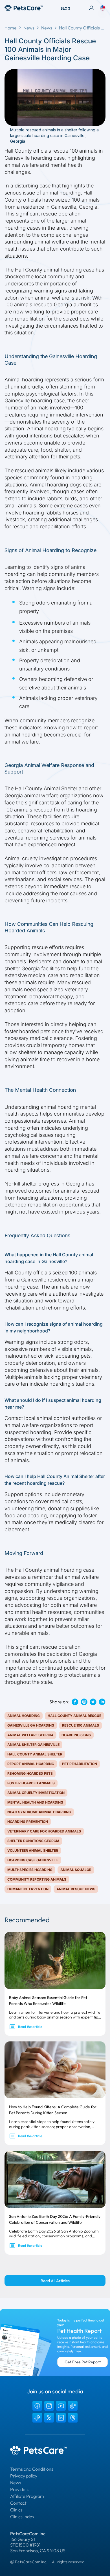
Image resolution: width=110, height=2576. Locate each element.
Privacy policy (24, 2476)
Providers (20, 2489)
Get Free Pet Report (83, 2362)
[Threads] (73, 2418)
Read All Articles (55, 2281)
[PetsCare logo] (24, 8)
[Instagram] (49, 2406)
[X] (49, 2418)
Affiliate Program (27, 2496)
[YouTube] (61, 2406)
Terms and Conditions (32, 2469)
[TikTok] (73, 2406)
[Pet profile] (91, 8)
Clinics (16, 2510)
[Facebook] (37, 2406)
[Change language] (103, 8)
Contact (18, 2503)
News (29, 28)
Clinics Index (22, 2517)
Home (11, 28)
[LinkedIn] (61, 2418)
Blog (65, 8)
